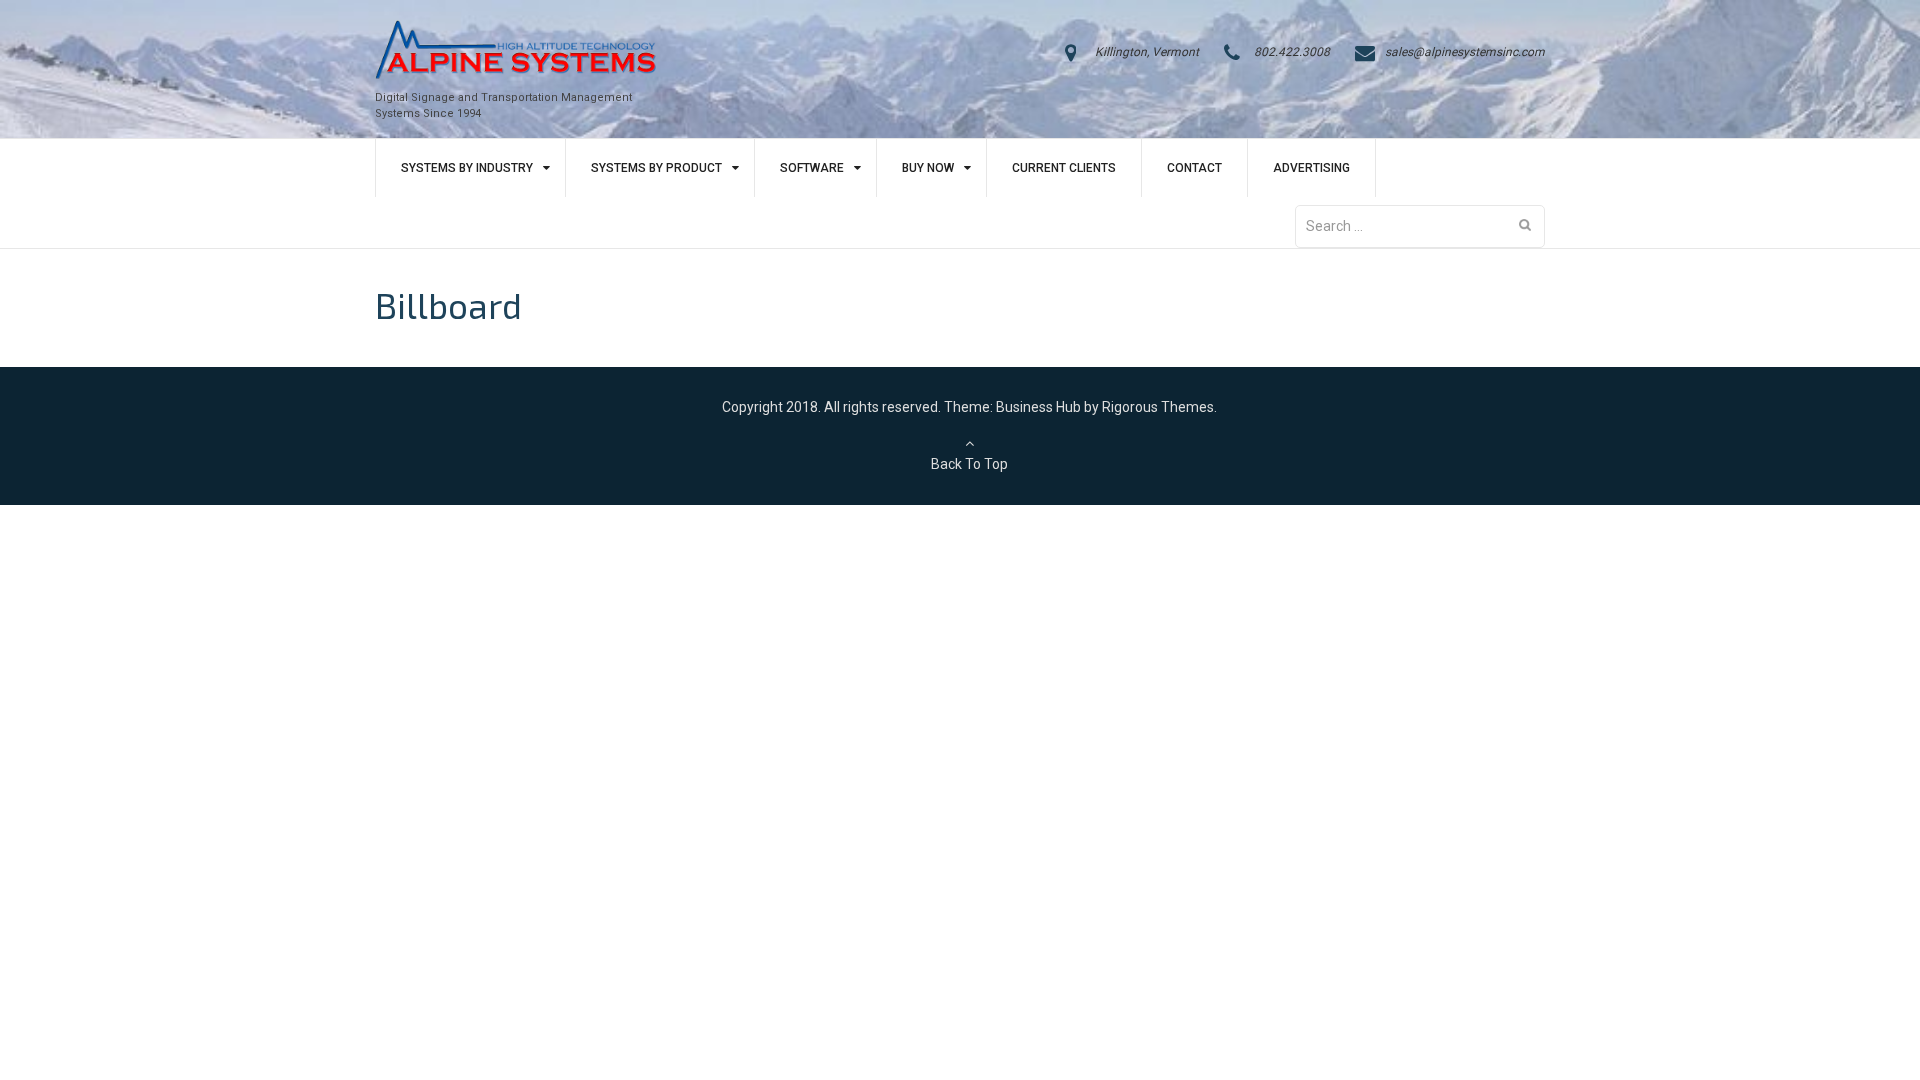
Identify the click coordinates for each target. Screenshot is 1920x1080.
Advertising (1311, 168)
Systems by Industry (467, 168)
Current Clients (1064, 168)
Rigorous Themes (1158, 407)
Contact (1194, 168)
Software (812, 168)
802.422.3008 (1292, 52)
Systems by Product (656, 168)
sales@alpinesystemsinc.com (1465, 52)
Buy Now (928, 168)
